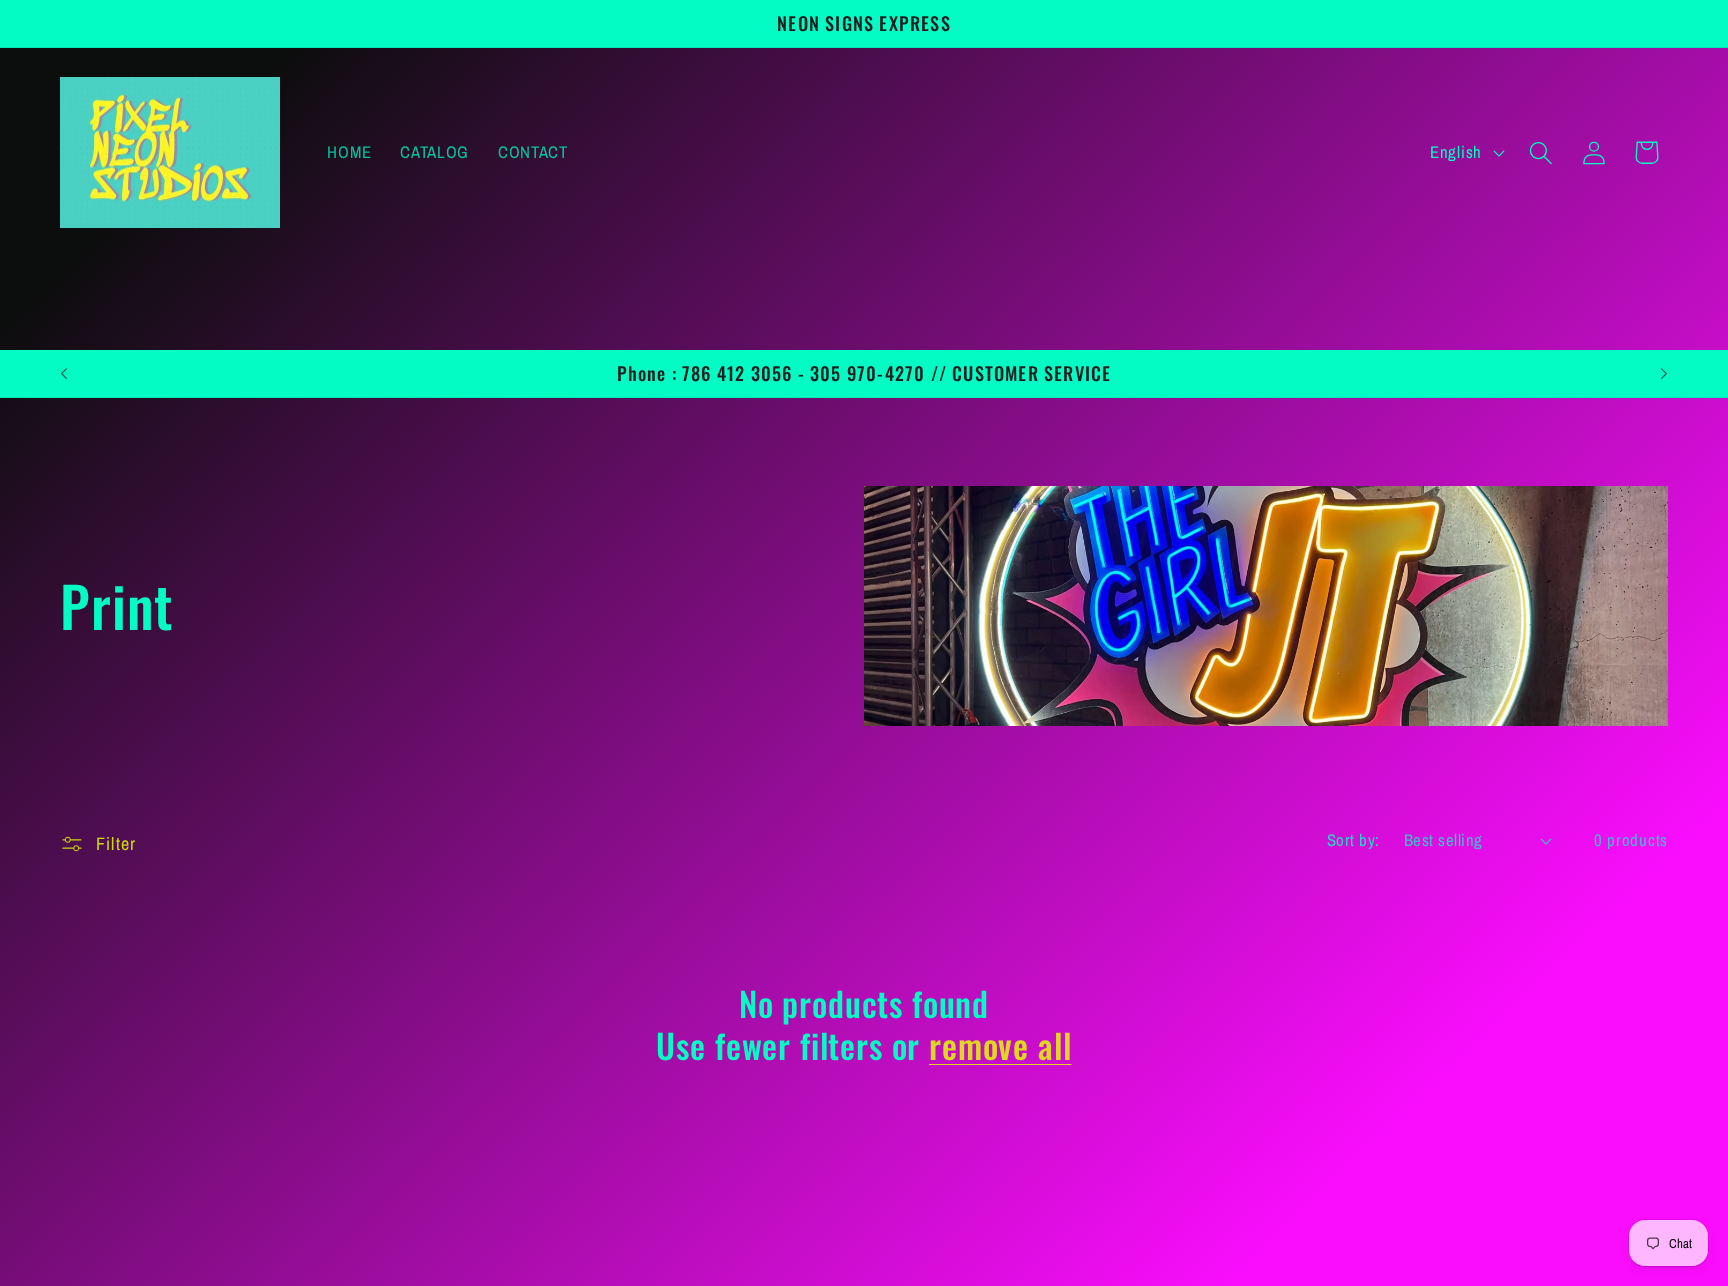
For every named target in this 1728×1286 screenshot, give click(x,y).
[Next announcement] (1664, 373)
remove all (1000, 1045)
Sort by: (1353, 840)
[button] (1540, 152)
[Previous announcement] (64, 373)
